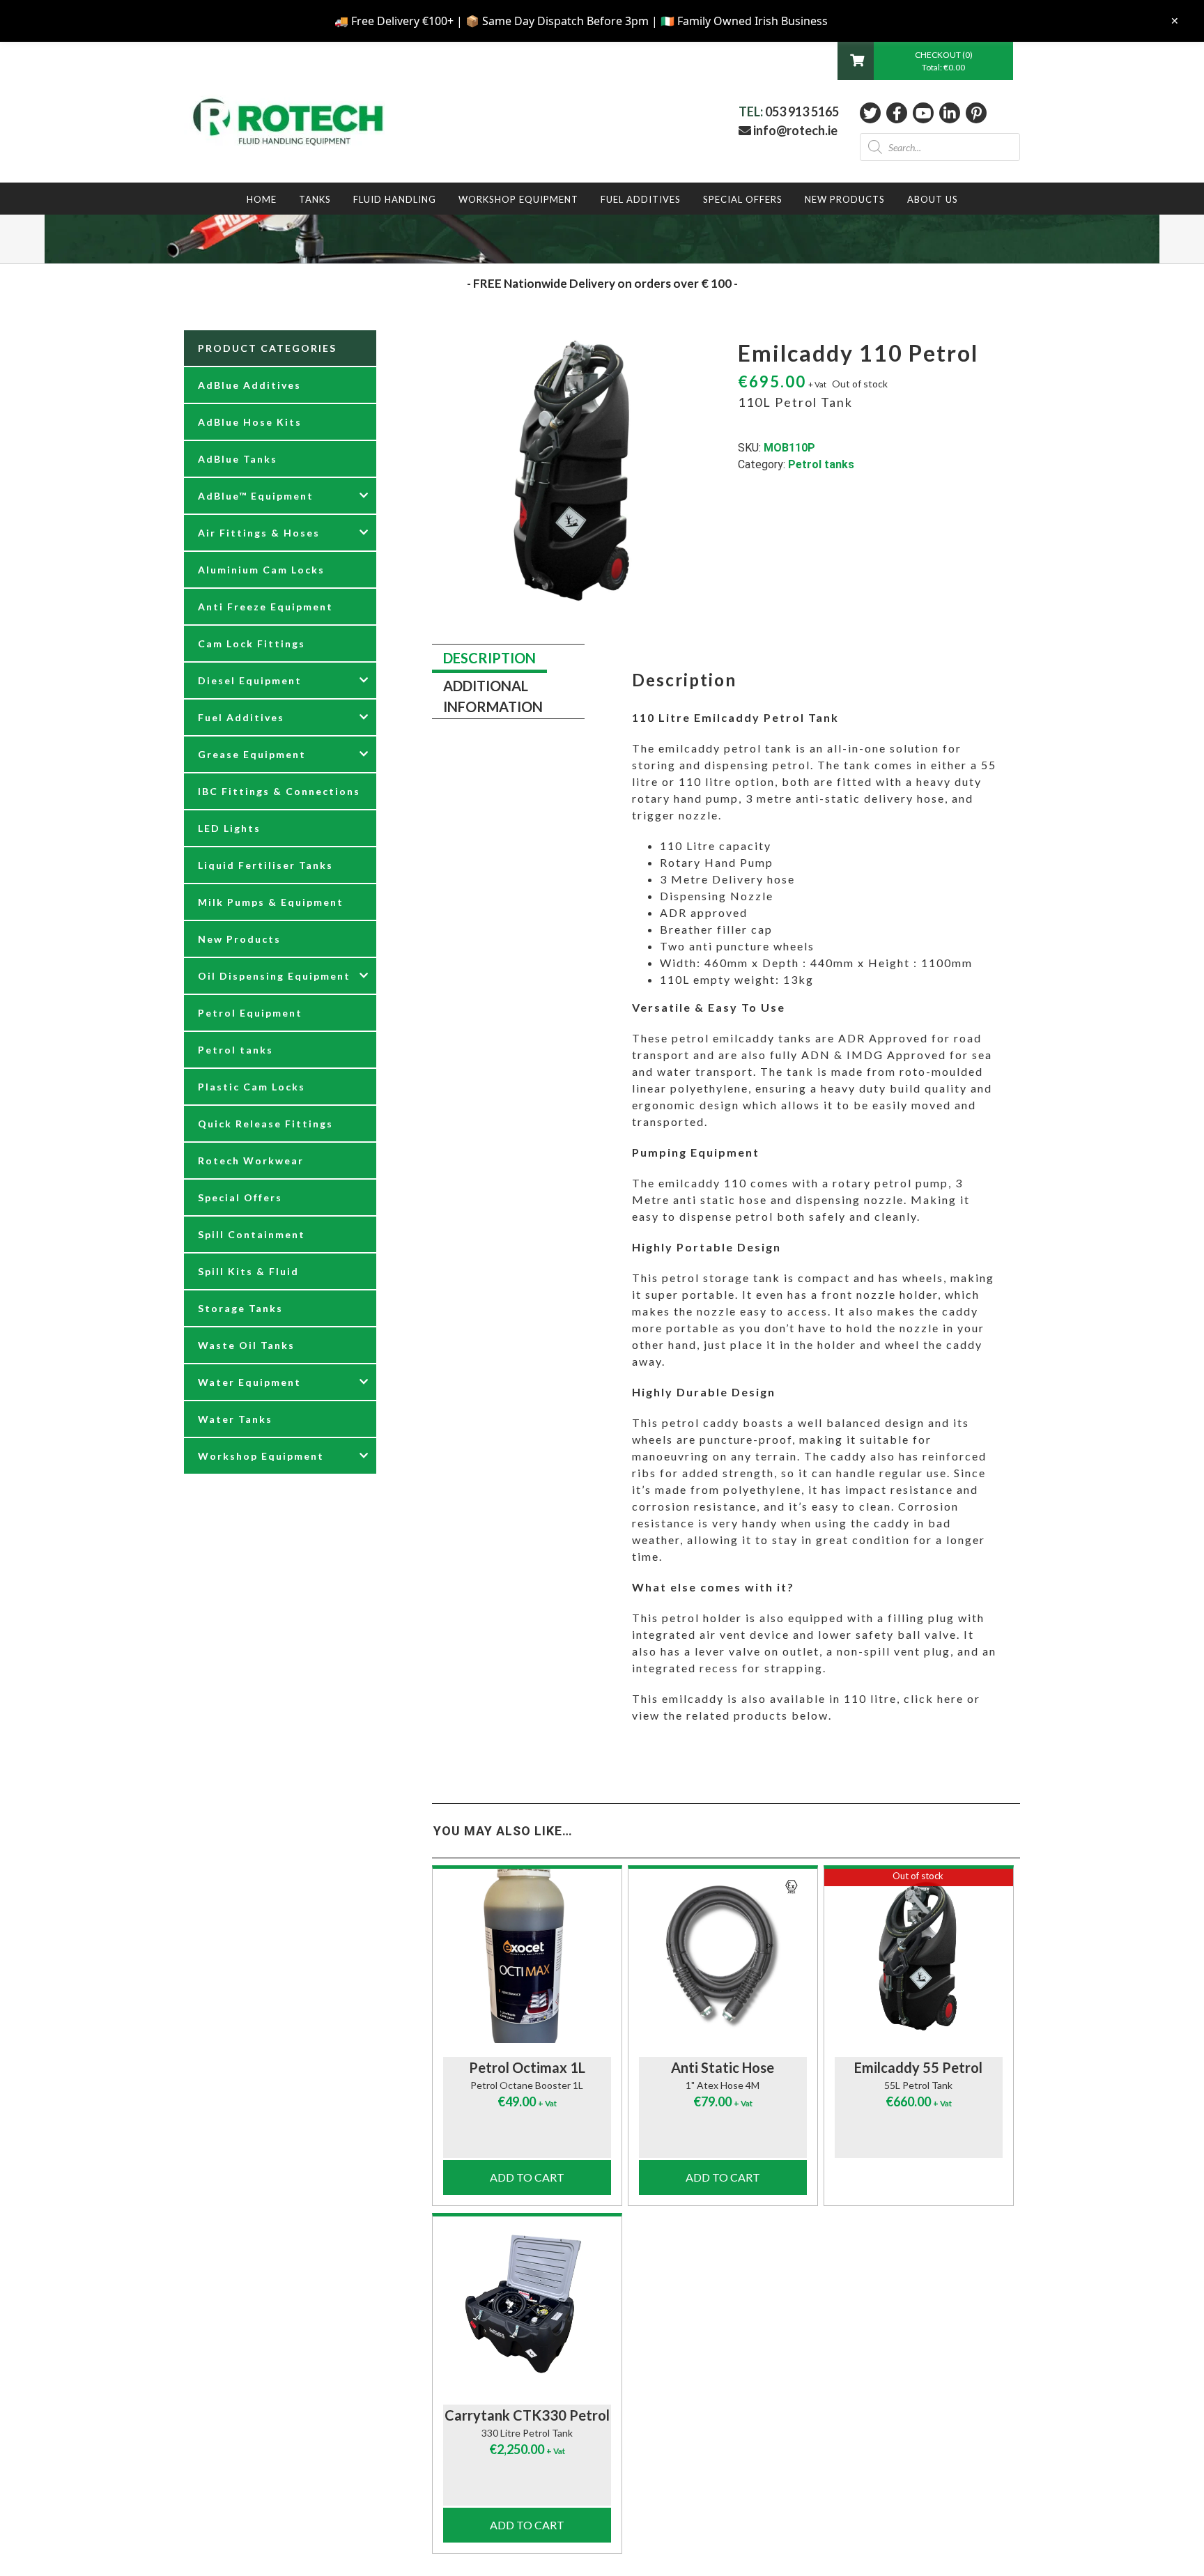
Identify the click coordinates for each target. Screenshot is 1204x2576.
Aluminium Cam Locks (261, 570)
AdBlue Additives (249, 385)
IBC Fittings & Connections (279, 791)
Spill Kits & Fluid (248, 1271)
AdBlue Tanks (238, 459)
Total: (943, 67)
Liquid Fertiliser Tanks (265, 865)
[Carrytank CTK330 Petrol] (527, 2304)
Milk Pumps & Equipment (271, 902)
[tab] (489, 659)
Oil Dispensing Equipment (274, 976)
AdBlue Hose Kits (250, 422)
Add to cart (527, 2177)
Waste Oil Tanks (246, 1345)
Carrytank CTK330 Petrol (527, 2415)
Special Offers (240, 1197)
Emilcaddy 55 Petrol (918, 2067)
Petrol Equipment (250, 1013)
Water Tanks (235, 1419)
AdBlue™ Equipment (256, 496)
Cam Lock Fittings (252, 643)
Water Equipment (249, 1382)
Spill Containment (252, 1234)
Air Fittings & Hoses (259, 533)
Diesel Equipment (250, 680)
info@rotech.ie (794, 130)
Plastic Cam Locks (252, 1087)
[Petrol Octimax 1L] (527, 1956)
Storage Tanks (240, 1308)
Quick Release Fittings (265, 1124)
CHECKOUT (939, 55)
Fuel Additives (241, 717)
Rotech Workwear (251, 1160)
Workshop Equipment (261, 1456)
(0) (967, 55)
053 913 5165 (802, 111)
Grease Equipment (252, 754)
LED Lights (229, 828)
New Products (239, 939)
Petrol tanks (821, 464)
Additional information (493, 696)
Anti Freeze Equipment (265, 607)
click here (934, 1698)
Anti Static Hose (723, 2067)
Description (489, 658)
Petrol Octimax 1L (527, 2067)
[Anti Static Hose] (723, 1956)
